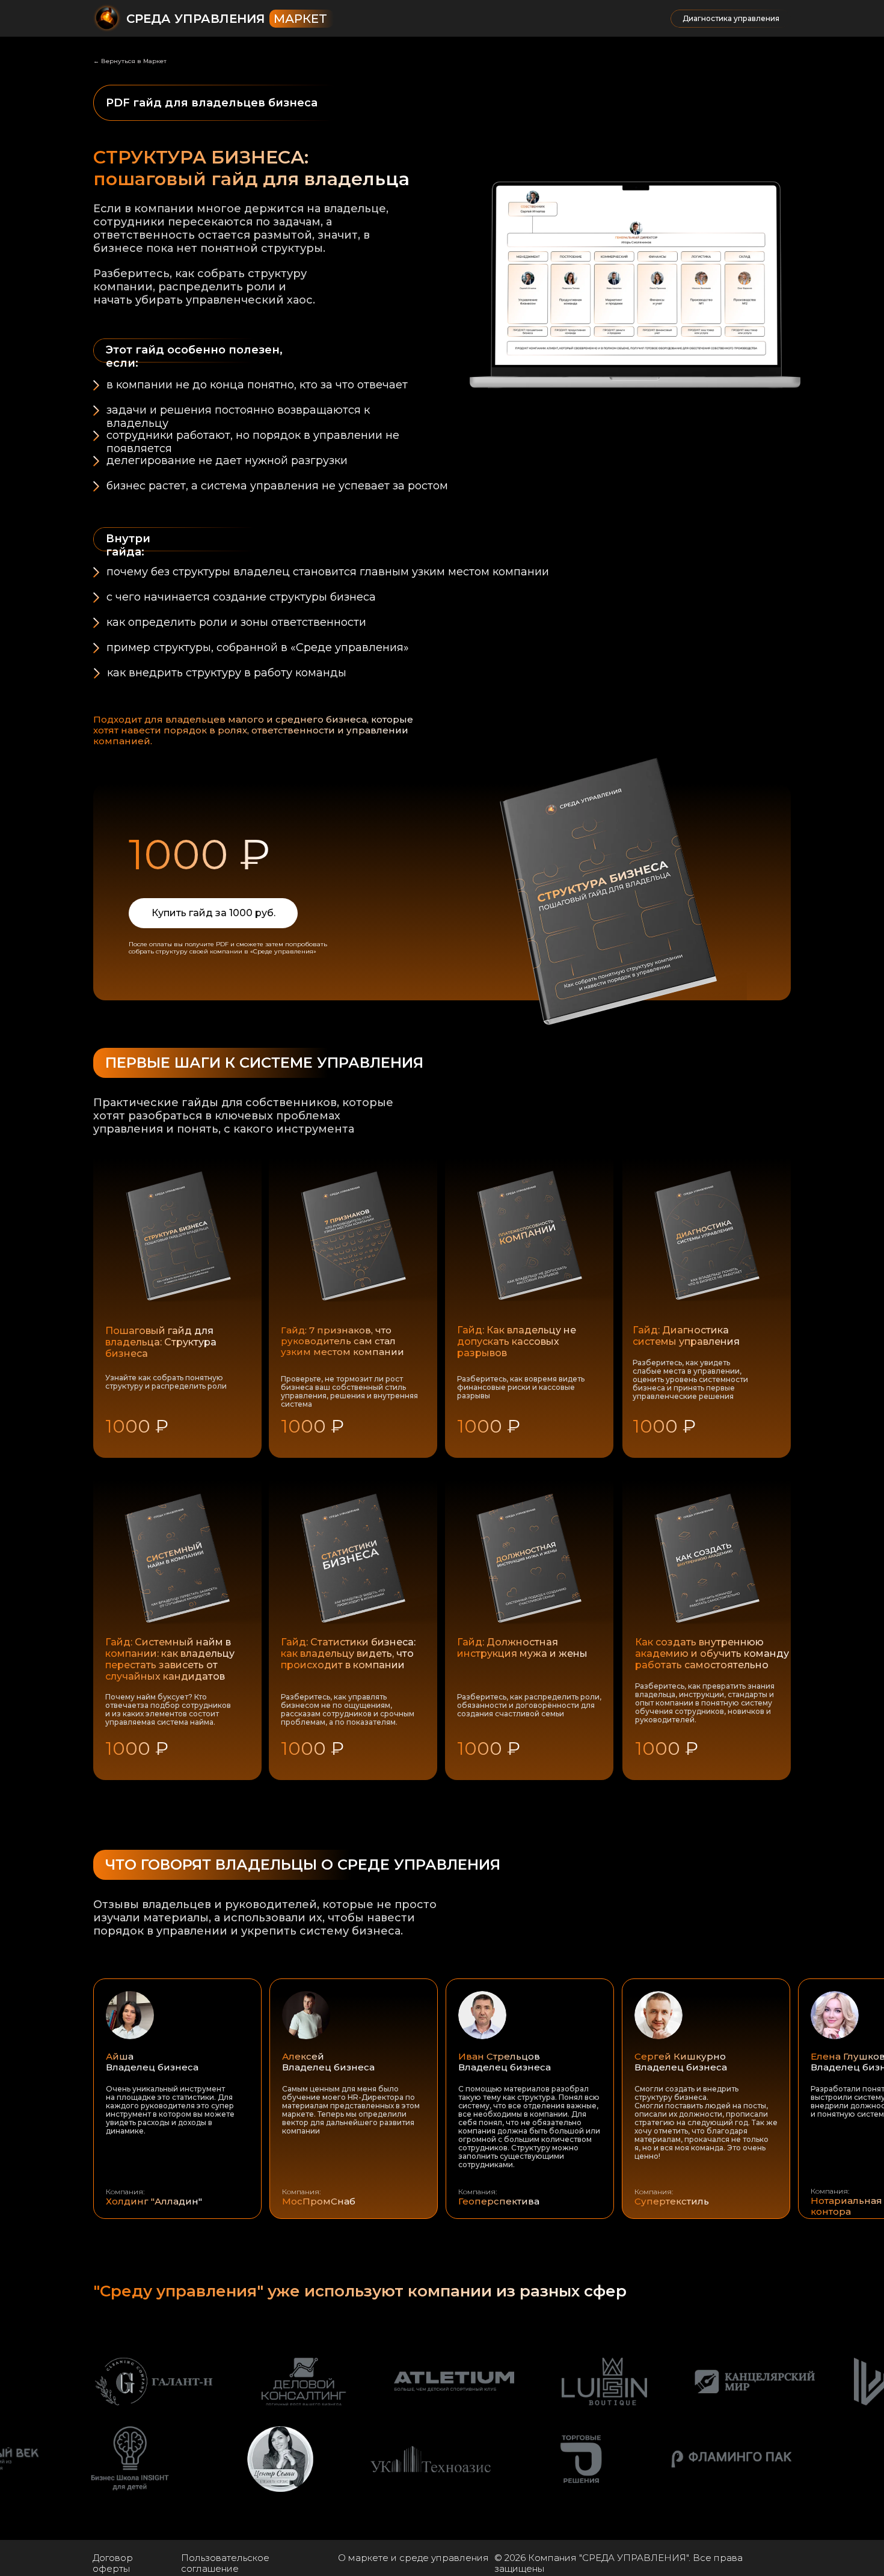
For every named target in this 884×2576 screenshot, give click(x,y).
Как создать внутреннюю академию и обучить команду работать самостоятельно (712, 1654)
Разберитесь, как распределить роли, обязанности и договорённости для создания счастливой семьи (529, 1705)
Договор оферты (113, 2563)
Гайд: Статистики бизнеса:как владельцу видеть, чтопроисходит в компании (348, 1654)
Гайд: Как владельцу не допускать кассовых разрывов (517, 1342)
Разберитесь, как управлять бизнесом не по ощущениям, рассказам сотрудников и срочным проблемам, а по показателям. (348, 1709)
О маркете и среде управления (413, 2558)
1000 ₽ (667, 1748)
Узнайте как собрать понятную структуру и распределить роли (166, 1382)
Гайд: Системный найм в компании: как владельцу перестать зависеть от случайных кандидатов (170, 1659)
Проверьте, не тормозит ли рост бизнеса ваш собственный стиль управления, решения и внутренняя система (349, 1391)
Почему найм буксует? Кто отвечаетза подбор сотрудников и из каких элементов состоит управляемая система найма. (168, 1709)
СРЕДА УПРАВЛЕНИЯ (196, 19)
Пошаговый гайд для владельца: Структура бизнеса (161, 1342)
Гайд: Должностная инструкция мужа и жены (522, 1648)
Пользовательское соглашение (225, 2563)
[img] (706, 1559)
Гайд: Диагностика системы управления (686, 1336)
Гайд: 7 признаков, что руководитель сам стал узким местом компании (342, 1341)
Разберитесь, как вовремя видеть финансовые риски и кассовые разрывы (521, 1387)
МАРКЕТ (300, 19)
